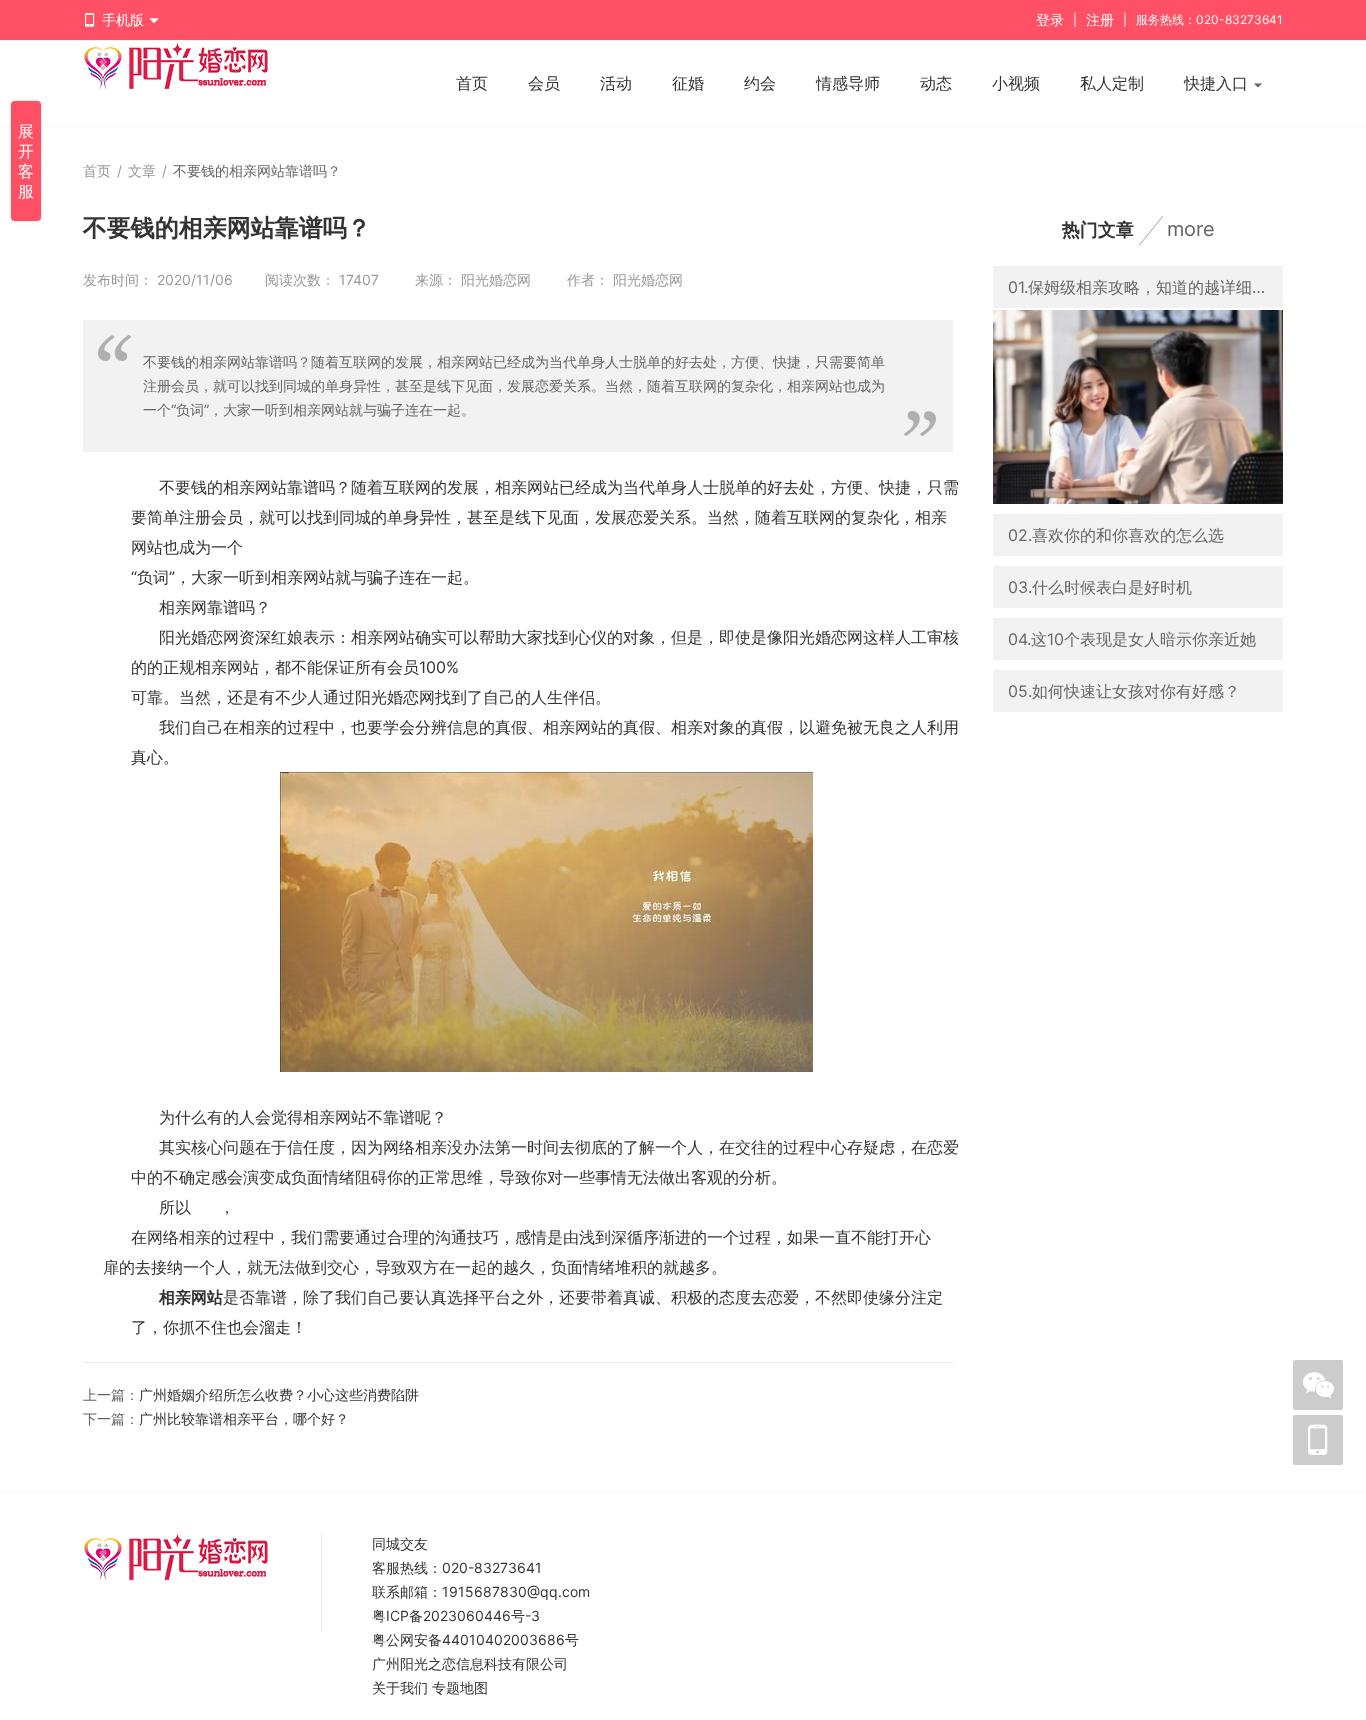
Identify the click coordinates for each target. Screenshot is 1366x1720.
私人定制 (1112, 83)
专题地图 (460, 1687)
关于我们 (400, 1687)
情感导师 (848, 83)
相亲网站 (191, 1297)
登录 (1050, 19)
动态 (936, 83)
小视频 (1016, 83)
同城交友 (400, 1543)
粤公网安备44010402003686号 (475, 1639)
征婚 (688, 83)
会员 (544, 83)
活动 (616, 83)
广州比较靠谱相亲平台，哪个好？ (244, 1418)
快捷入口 (1218, 83)
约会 (760, 83)
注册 (1100, 19)
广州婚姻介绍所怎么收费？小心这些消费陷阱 (279, 1394)
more (1191, 229)
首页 (472, 83)
